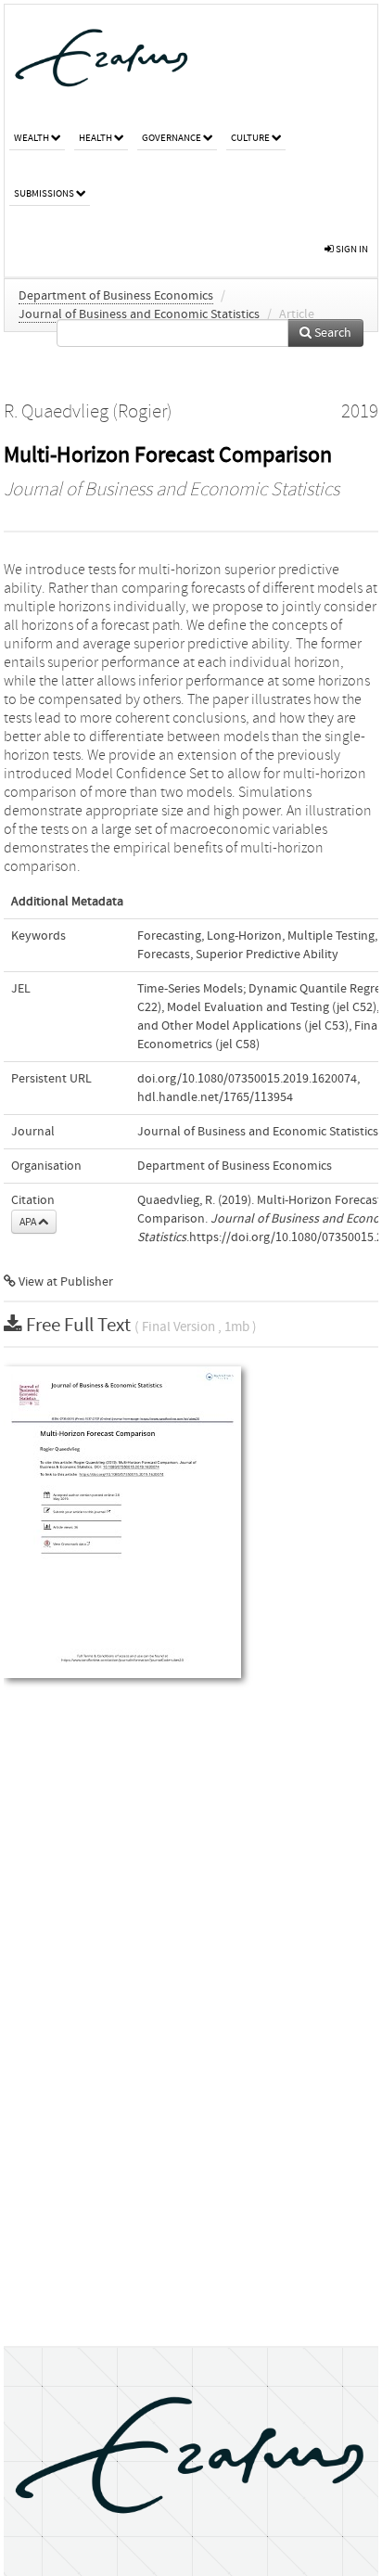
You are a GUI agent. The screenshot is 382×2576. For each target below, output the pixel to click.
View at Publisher (64, 1282)
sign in (351, 249)
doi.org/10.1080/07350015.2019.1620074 (247, 1079)
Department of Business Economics (116, 296)
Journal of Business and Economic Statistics (139, 314)
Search (331, 333)
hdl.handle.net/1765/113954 (215, 1097)
